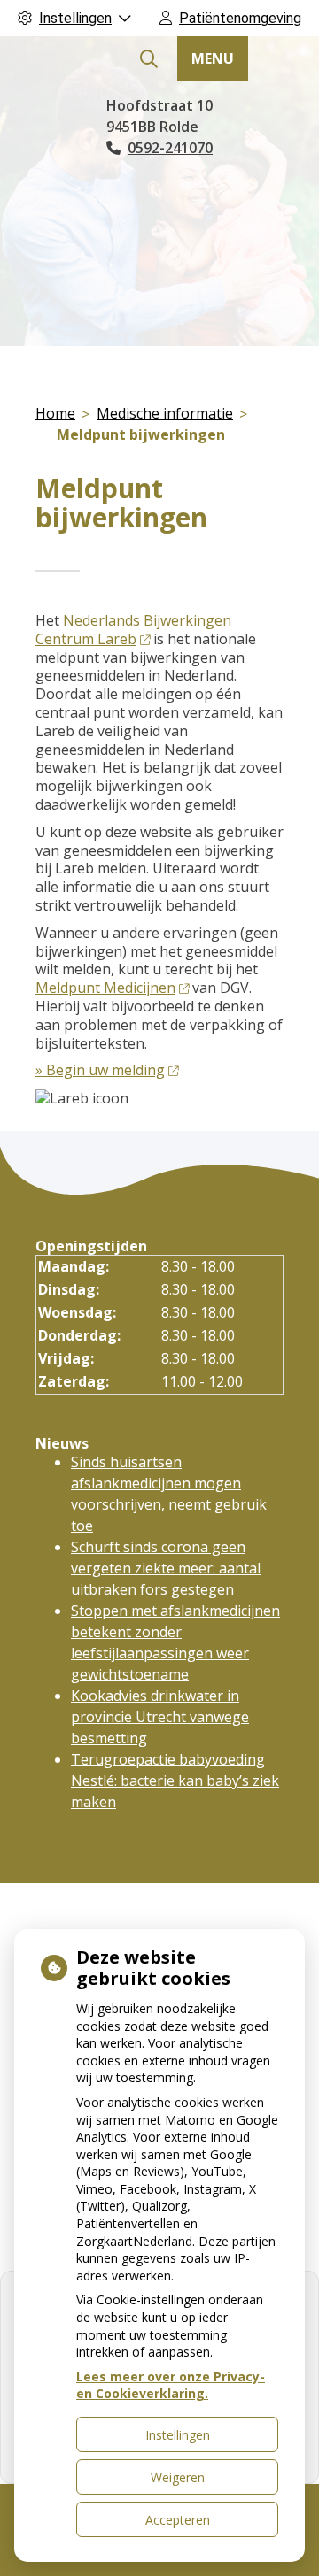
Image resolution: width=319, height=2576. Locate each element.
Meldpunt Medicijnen (105, 988)
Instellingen (178, 2435)
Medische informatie (165, 413)
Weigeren (178, 2477)
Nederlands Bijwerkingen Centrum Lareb (133, 630)
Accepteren (178, 2520)
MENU (213, 58)
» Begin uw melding (100, 1070)
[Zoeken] (149, 59)
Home (55, 413)
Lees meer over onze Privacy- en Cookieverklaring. (171, 2385)
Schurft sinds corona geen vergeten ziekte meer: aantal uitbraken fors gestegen (166, 1568)
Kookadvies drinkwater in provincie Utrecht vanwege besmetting (160, 1717)
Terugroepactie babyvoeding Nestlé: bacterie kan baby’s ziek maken (175, 1780)
